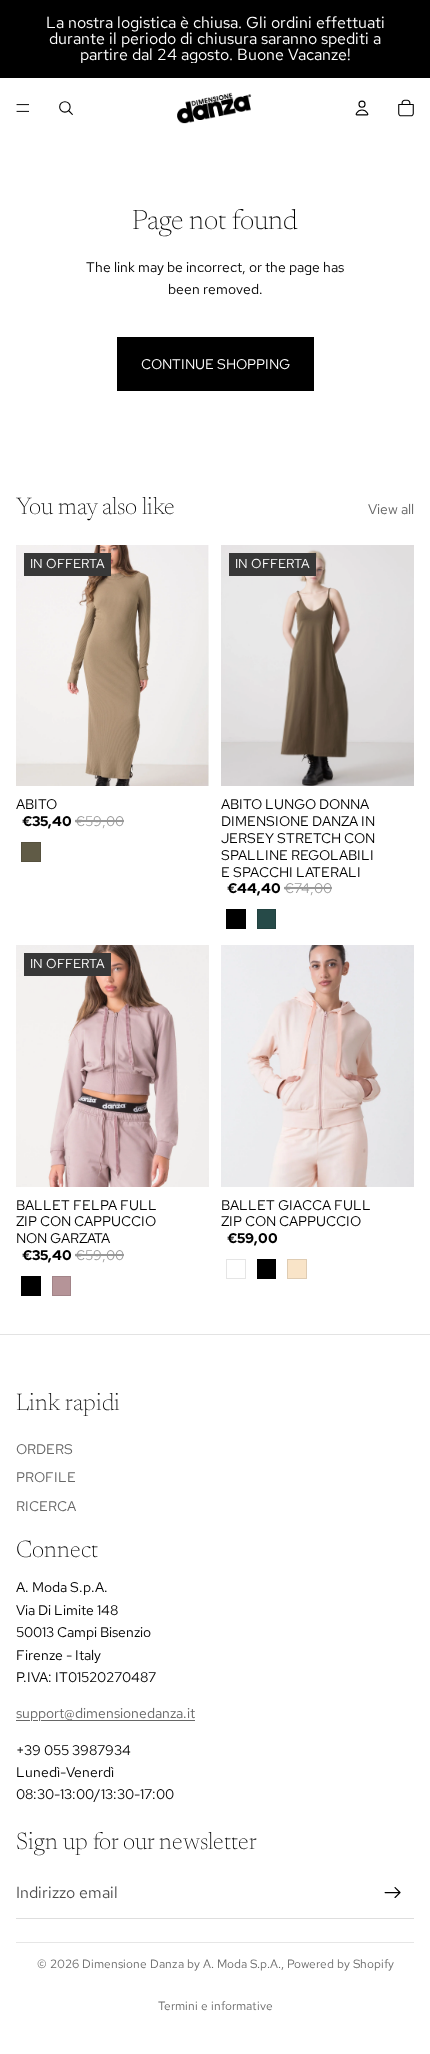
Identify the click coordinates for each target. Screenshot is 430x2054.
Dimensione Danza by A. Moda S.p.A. (181, 1964)
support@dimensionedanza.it (105, 1713)
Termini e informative (215, 2006)
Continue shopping (215, 364)
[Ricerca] (66, 108)
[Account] (362, 108)
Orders (44, 1448)
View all (391, 509)
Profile (46, 1477)
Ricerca (46, 1506)
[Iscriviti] (393, 1893)
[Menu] (23, 108)
